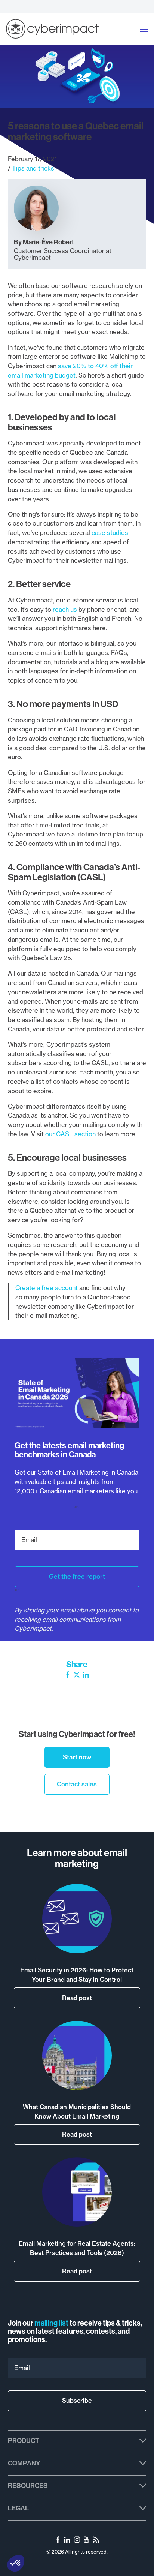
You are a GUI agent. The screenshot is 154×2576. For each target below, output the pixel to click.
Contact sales (77, 1784)
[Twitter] (77, 1676)
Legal (18, 2508)
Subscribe (77, 2401)
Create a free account (47, 1288)
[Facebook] (68, 1676)
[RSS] (96, 2541)
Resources (28, 2485)
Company (24, 2463)
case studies (110, 533)
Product (24, 2440)
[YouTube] (86, 2541)
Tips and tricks (33, 168)
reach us (65, 610)
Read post (77, 1998)
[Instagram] (77, 2541)
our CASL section (70, 1134)
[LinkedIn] (86, 1676)
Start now (77, 1757)
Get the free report (77, 1576)
